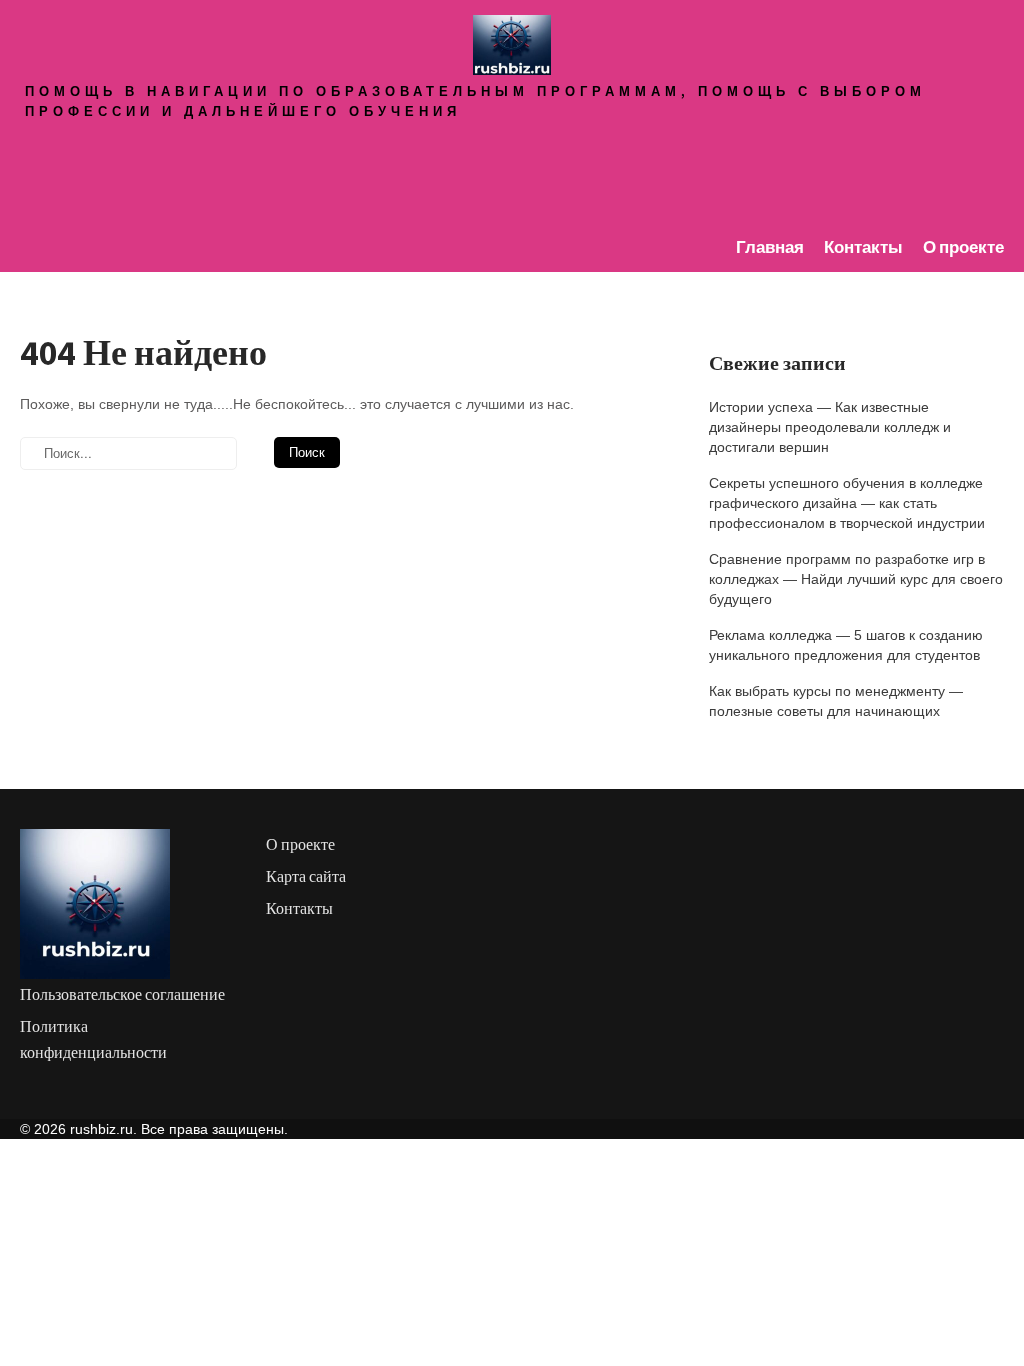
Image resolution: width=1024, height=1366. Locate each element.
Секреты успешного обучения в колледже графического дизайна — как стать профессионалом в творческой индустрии (847, 503)
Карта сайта (306, 876)
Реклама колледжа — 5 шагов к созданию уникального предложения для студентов (846, 645)
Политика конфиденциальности (93, 1039)
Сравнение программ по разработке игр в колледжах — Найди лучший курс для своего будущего (856, 579)
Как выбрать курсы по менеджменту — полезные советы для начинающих (836, 701)
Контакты (863, 247)
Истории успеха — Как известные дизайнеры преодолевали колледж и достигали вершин (830, 427)
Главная (770, 247)
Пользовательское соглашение (122, 994)
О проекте (963, 247)
